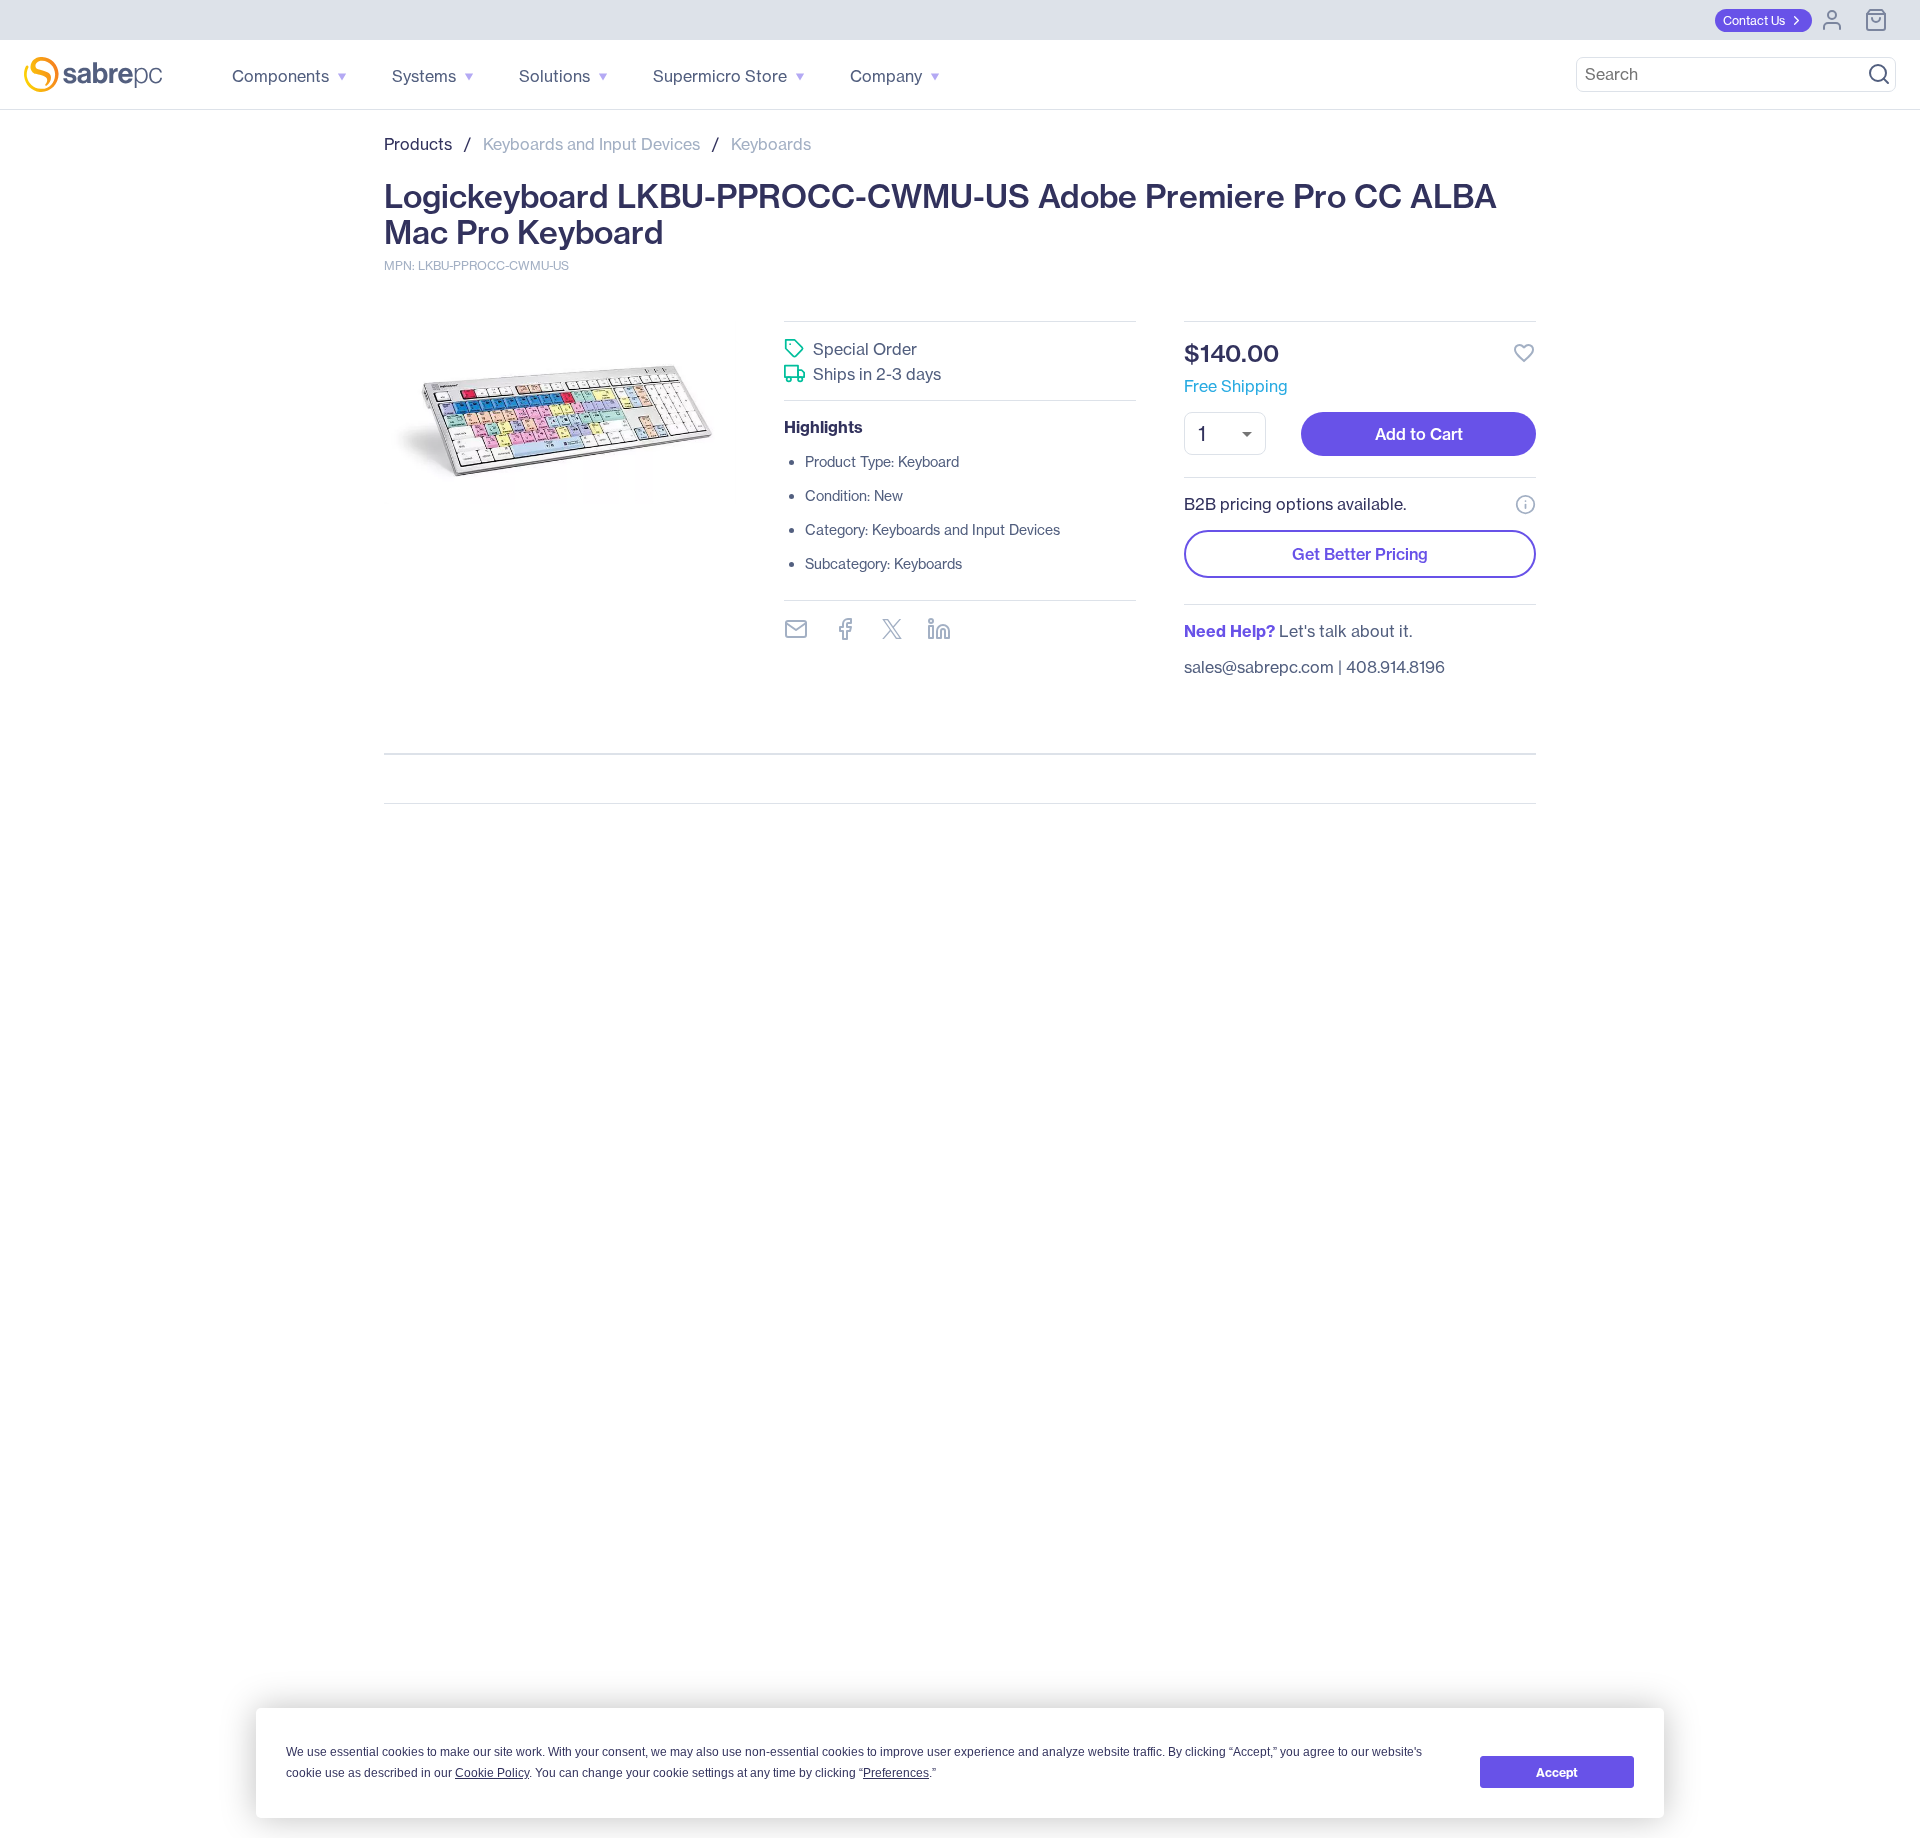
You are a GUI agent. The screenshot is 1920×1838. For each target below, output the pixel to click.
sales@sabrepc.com (1259, 667)
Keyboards (771, 144)
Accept (1557, 1772)
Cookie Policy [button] (492, 1773)
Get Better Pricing (1360, 554)
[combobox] (1225, 433)
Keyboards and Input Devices (591, 144)
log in (1402, 299)
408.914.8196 (1395, 667)
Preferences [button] (896, 1773)
